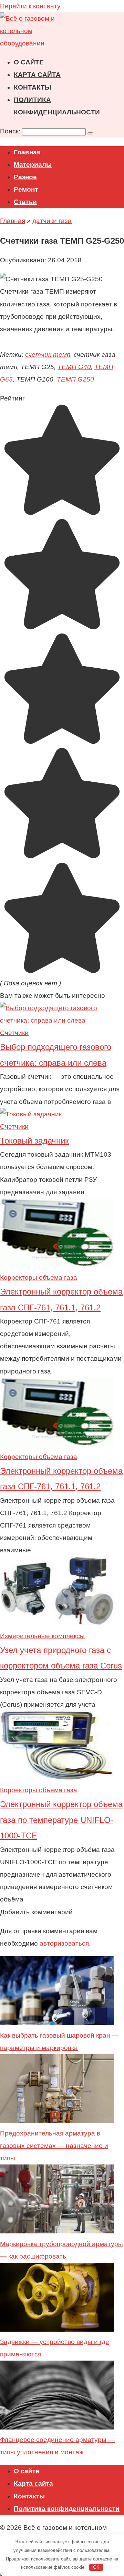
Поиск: (11, 131)
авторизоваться (64, 1943)
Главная (27, 152)
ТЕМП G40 (74, 367)
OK (96, 2567)
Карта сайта (37, 75)
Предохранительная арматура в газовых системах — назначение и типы (54, 2146)
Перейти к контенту (30, 6)
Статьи (25, 202)
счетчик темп (48, 354)
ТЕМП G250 (75, 379)
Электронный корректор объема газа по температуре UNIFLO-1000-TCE (61, 1820)
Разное (25, 177)
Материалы (33, 165)
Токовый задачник (34, 1141)
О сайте (29, 62)
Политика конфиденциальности (67, 2509)
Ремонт (26, 189)
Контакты (33, 87)
